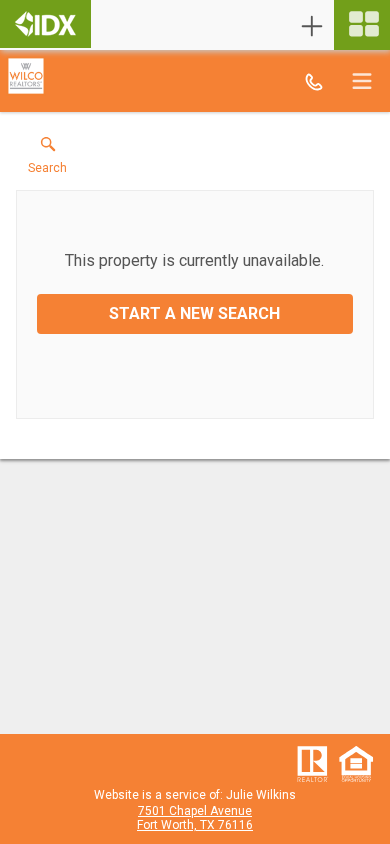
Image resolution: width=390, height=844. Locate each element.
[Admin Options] (312, 26)
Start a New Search (194, 313)
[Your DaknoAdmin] (45, 24)
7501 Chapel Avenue (195, 811)
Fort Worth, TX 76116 (195, 825)
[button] (47, 160)
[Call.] (314, 81)
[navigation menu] (362, 25)
